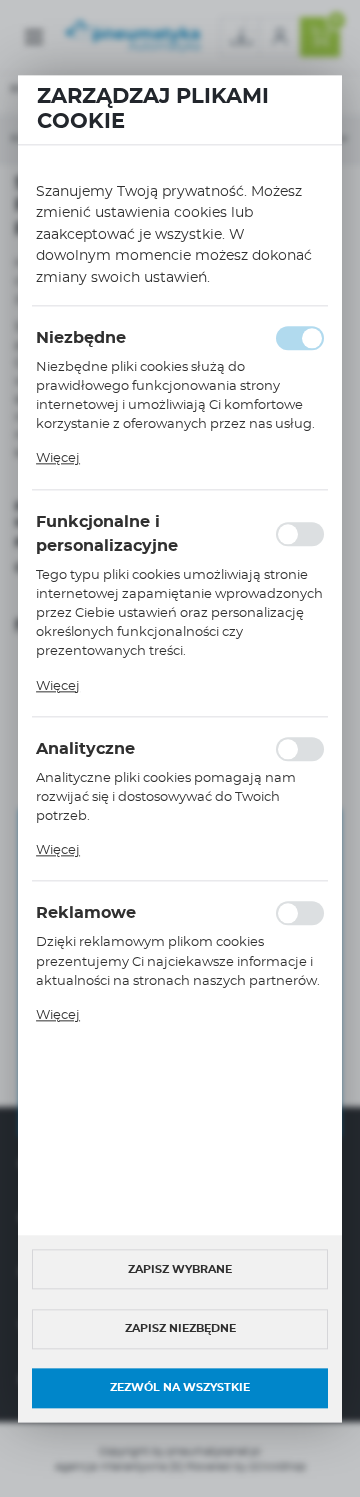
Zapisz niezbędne (180, 1328)
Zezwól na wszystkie (180, 1388)
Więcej (58, 459)
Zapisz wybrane (180, 1269)
